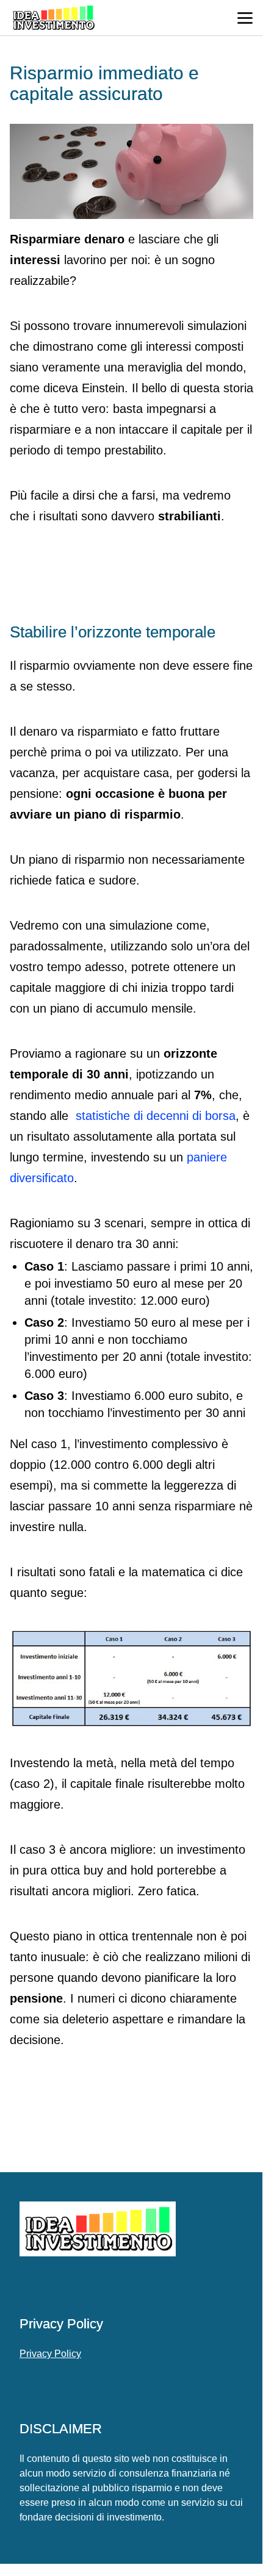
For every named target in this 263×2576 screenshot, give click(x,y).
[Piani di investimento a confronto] (131, 1678)
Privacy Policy (50, 2354)
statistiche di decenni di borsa (156, 1116)
